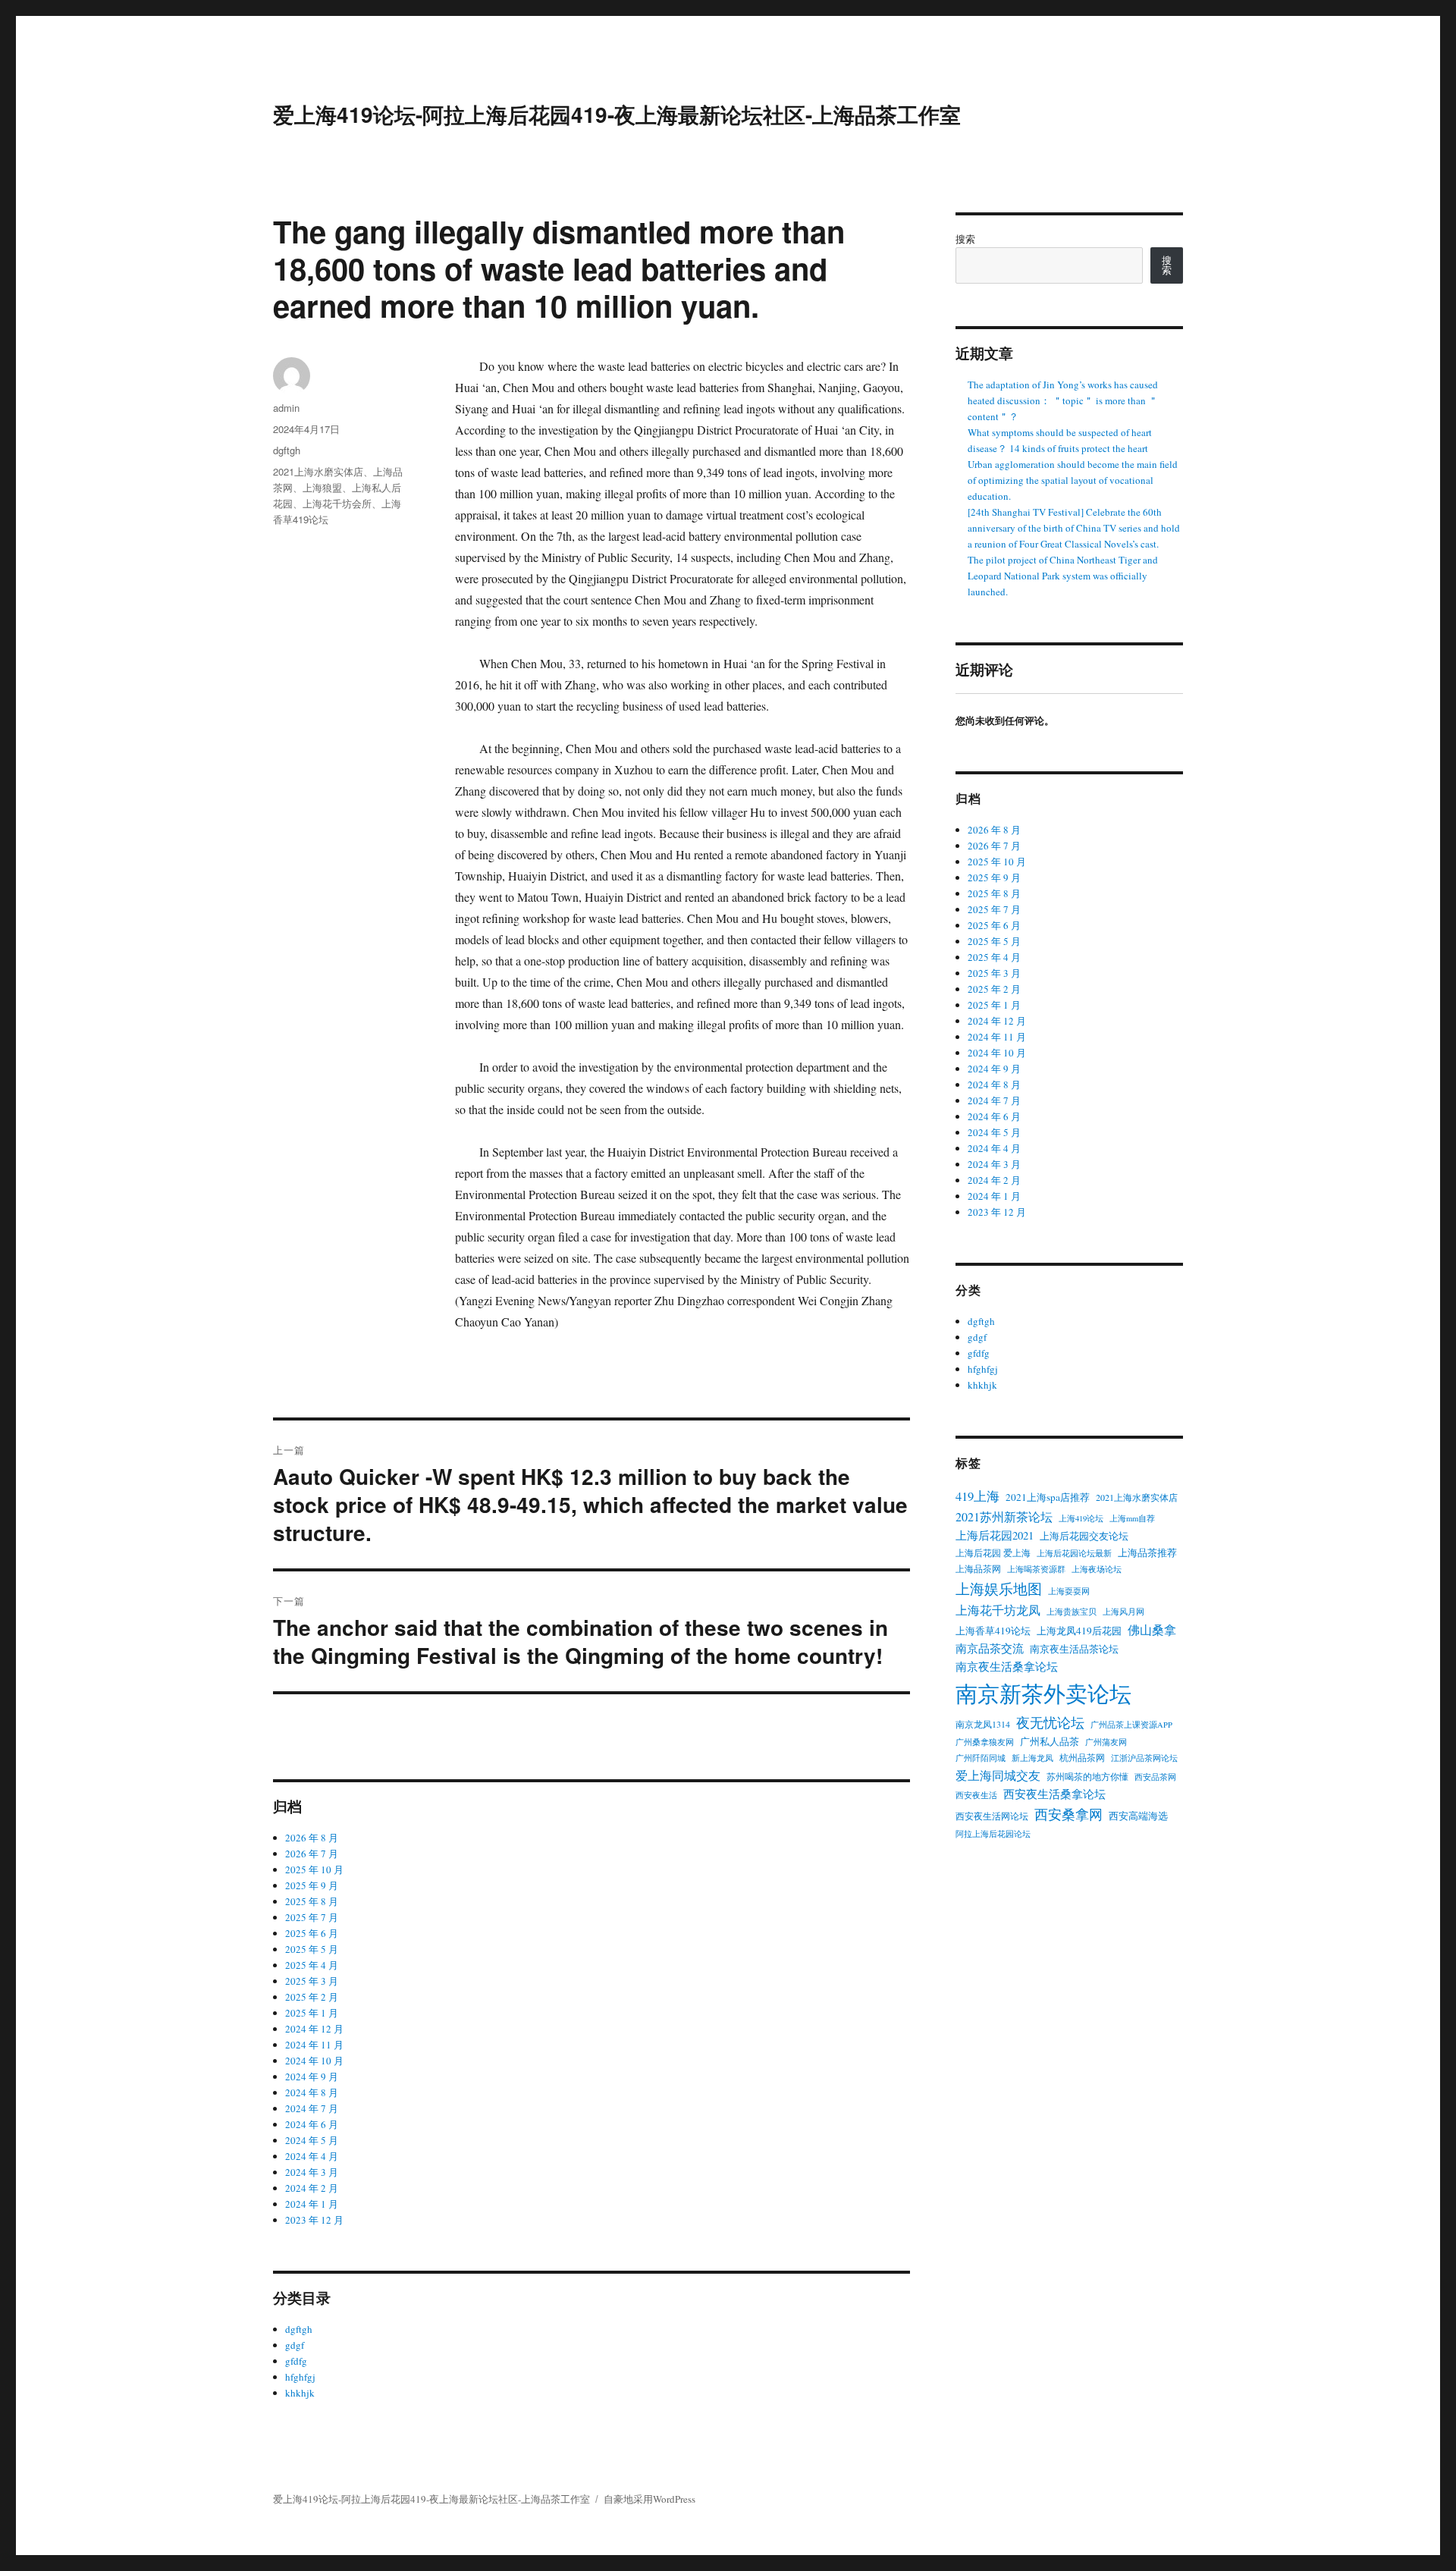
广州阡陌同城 (981, 1758)
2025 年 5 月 (312, 1949)
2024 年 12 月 (314, 2029)
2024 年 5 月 (312, 2140)
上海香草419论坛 (993, 1631)
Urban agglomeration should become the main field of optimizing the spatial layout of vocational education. (1073, 480)
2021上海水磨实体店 (318, 471)
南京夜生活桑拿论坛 (1007, 1667)
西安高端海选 (1138, 1816)
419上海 (977, 1496)
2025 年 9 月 (312, 1885)
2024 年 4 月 (312, 2156)
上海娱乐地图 (999, 1588)
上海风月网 (1123, 1612)
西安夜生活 (976, 1795)
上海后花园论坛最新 (1074, 1553)
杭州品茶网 (1082, 1757)
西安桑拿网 (1068, 1814)
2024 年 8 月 (312, 2092)
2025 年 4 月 (312, 1965)
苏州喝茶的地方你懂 (1087, 1776)
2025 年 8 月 (312, 1901)
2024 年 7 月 (312, 2108)
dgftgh (287, 450)
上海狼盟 (322, 487)
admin (286, 408)
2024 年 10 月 (314, 2061)
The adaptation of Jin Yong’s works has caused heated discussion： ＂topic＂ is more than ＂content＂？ (1063, 400)
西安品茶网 (1155, 1777)
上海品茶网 (978, 1568)
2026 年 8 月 (312, 1838)
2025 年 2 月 (312, 1997)
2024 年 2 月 (312, 2188)
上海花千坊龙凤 (998, 1610)
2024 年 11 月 (314, 2045)
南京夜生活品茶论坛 (1074, 1649)
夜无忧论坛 (1050, 1722)
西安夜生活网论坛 (992, 1816)
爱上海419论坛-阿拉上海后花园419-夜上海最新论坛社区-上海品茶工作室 (617, 114)
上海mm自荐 (1132, 1518)
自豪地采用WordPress (650, 2499)
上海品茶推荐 (1147, 1552)
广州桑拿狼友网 (985, 1742)
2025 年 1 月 (312, 2013)
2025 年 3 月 (312, 1981)
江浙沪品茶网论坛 (1144, 1758)
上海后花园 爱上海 (993, 1552)
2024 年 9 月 (312, 2077)
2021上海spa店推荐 (1048, 1497)
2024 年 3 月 (312, 2172)
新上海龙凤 (1032, 1758)
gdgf (295, 2345)
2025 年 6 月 (312, 1933)
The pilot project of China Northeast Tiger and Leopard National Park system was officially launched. (1063, 576)
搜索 (965, 239)
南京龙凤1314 (983, 1724)
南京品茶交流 (990, 1648)
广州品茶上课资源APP (1131, 1725)
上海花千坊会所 (337, 503)
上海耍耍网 (1069, 1591)
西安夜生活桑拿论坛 (1054, 1794)
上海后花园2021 (995, 1535)
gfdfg (296, 2361)
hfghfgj (300, 2377)
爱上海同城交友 (998, 1775)
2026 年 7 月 (312, 1854)
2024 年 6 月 (312, 2124)
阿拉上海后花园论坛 (993, 1834)
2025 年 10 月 (314, 1869)
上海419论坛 (1081, 1518)
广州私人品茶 (1050, 1741)
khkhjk (300, 2393)
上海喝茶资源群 (1036, 1569)
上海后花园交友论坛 (1084, 1536)
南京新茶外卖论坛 (1043, 1693)
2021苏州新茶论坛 (1004, 1516)
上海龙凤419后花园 (1079, 1631)
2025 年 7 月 (312, 1917)
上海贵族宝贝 (1072, 1612)
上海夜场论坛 (1097, 1569)
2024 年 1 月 (312, 2204)
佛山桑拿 (1152, 1629)
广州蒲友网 (1106, 1742)
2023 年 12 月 (314, 2220)
